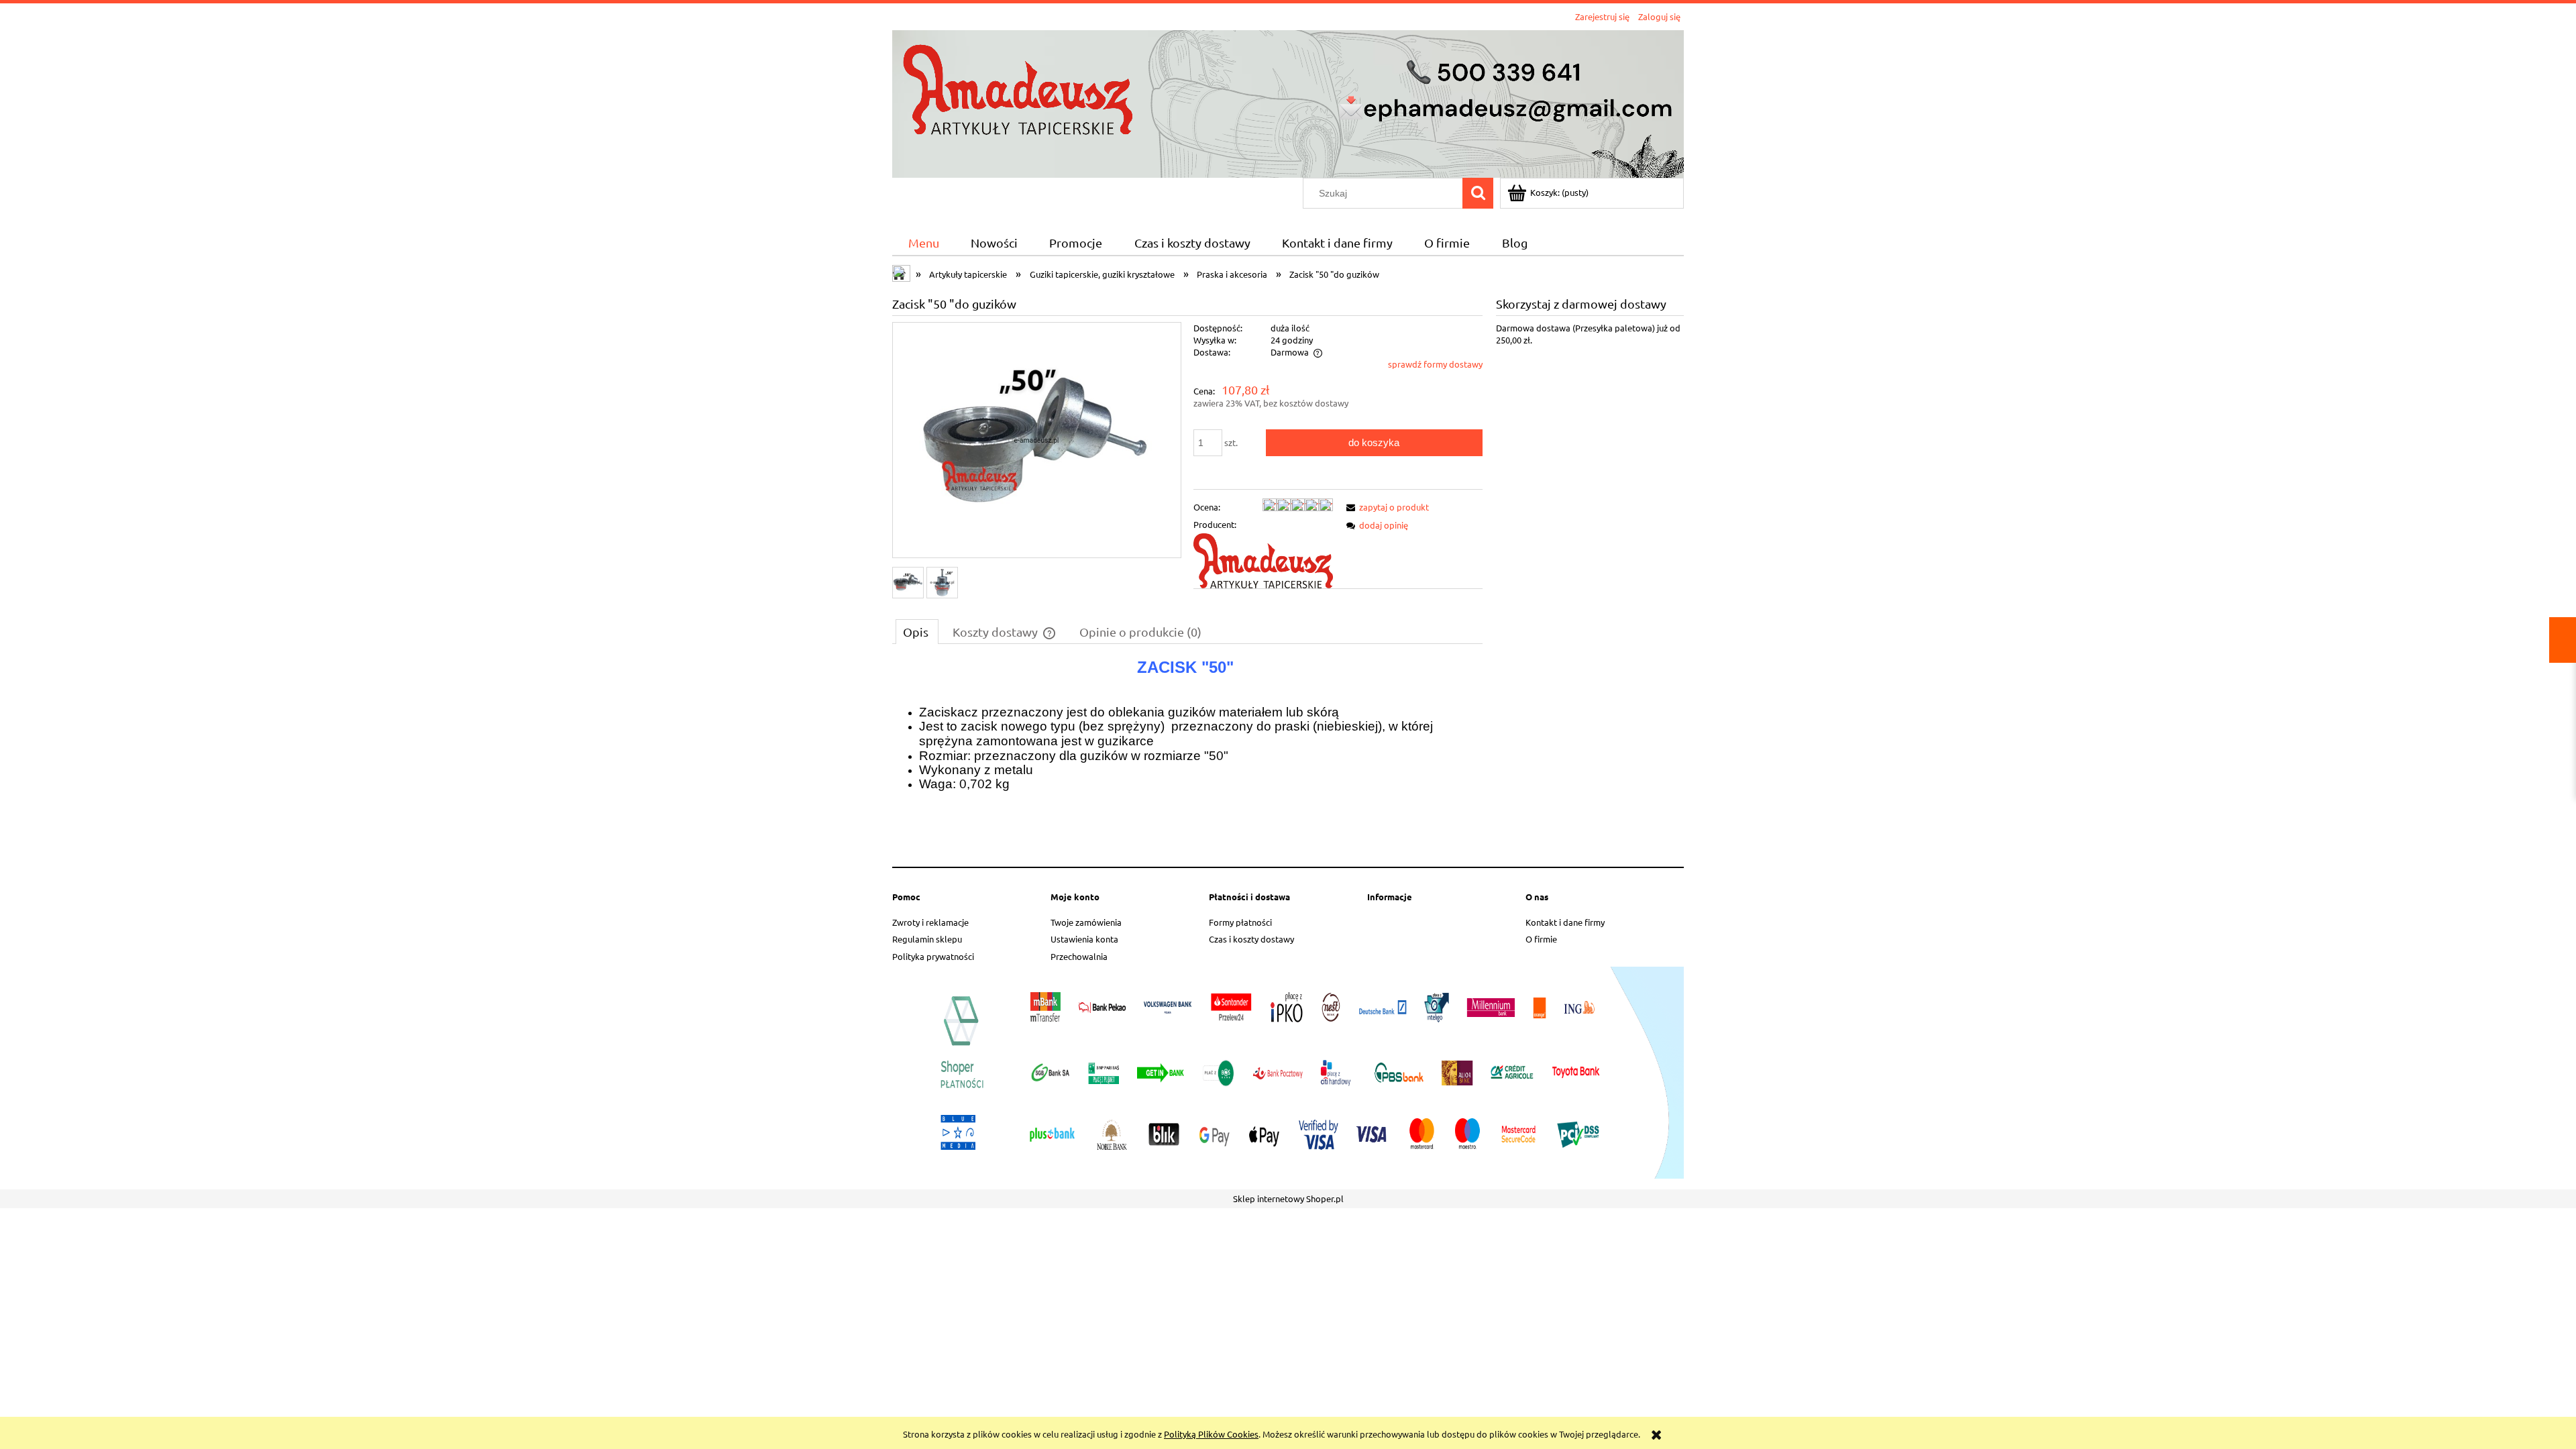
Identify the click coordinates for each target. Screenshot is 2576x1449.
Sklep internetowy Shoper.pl (1288, 1198)
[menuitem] (923, 243)
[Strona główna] (1288, 102)
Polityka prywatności (933, 956)
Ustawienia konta (1084, 939)
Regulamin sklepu (927, 939)
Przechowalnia (1079, 956)
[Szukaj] (1478, 193)
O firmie (1541, 939)
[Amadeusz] (1263, 560)
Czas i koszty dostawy (1251, 939)
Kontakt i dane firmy (1565, 922)
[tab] (917, 631)
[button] (1385, 507)
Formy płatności (1240, 922)
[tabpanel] (1187, 758)
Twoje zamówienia (1086, 922)
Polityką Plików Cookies (1211, 1434)
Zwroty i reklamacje (930, 922)
